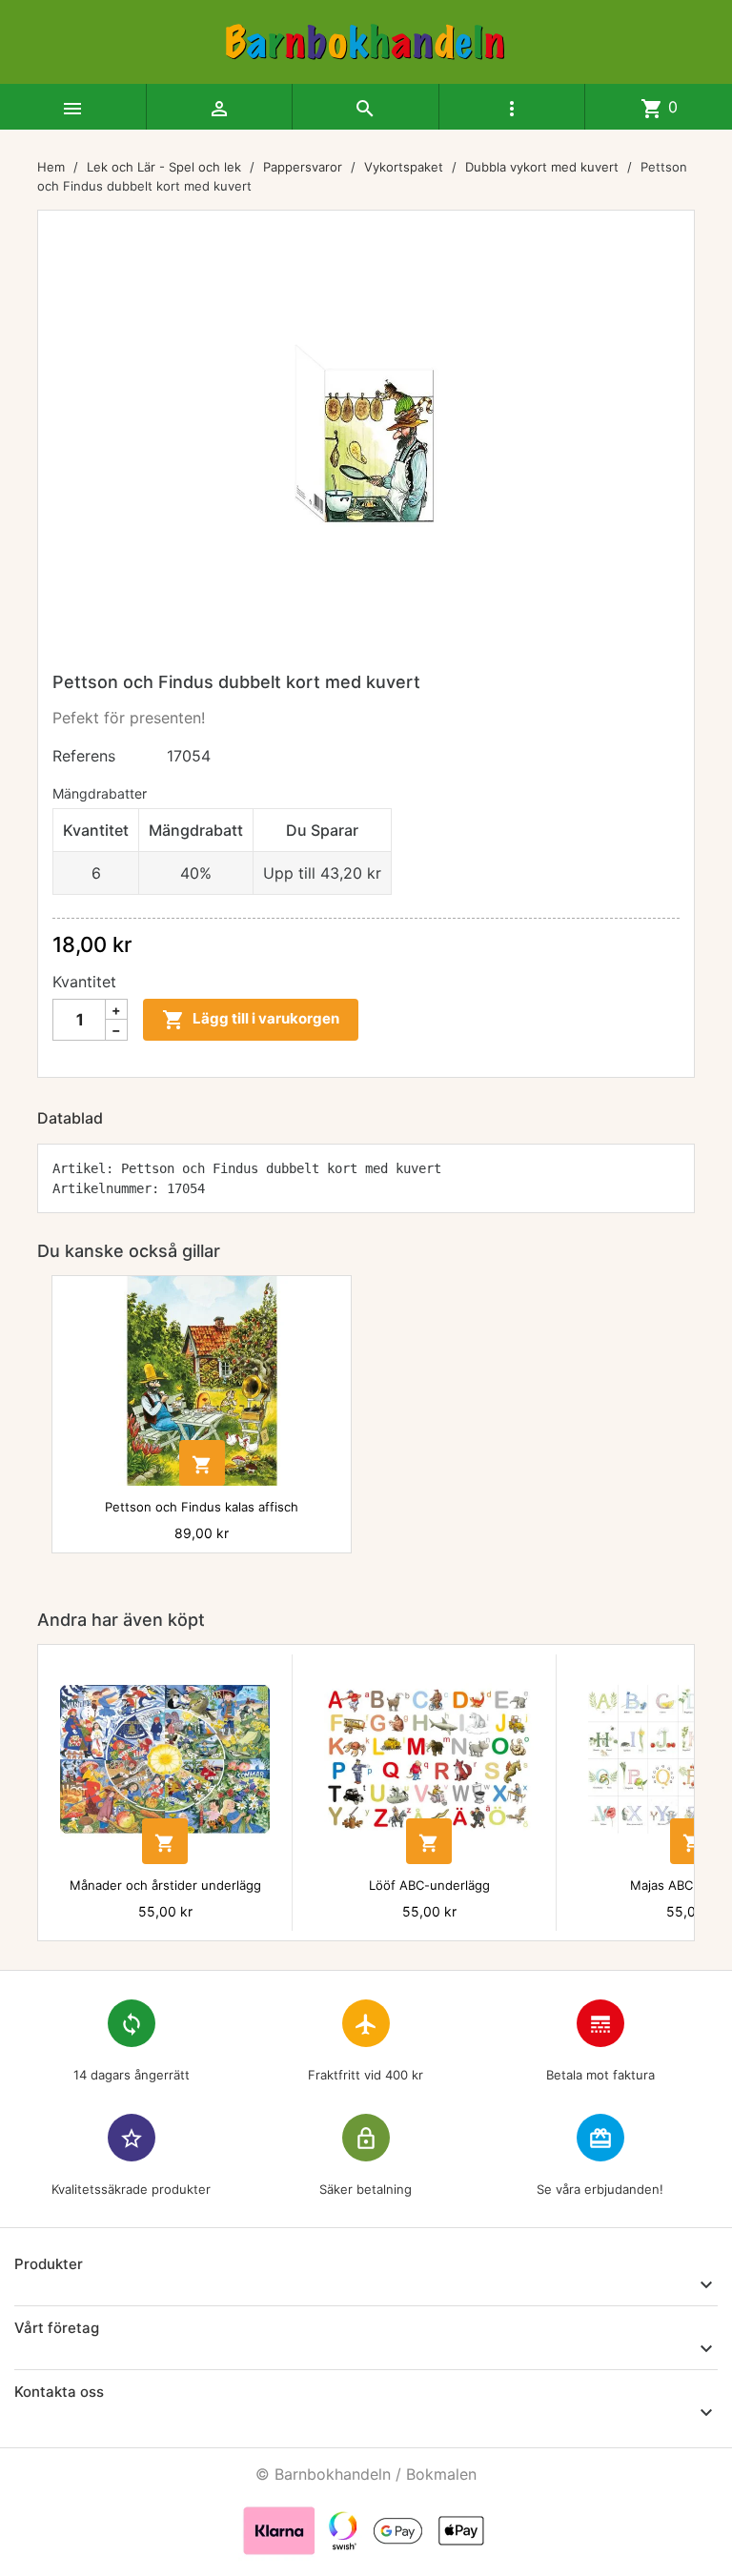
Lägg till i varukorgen (251, 1020)
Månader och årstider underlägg (165, 1885)
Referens (84, 756)
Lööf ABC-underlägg (429, 1885)
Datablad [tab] (70, 1118)
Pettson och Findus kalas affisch (202, 1507)
